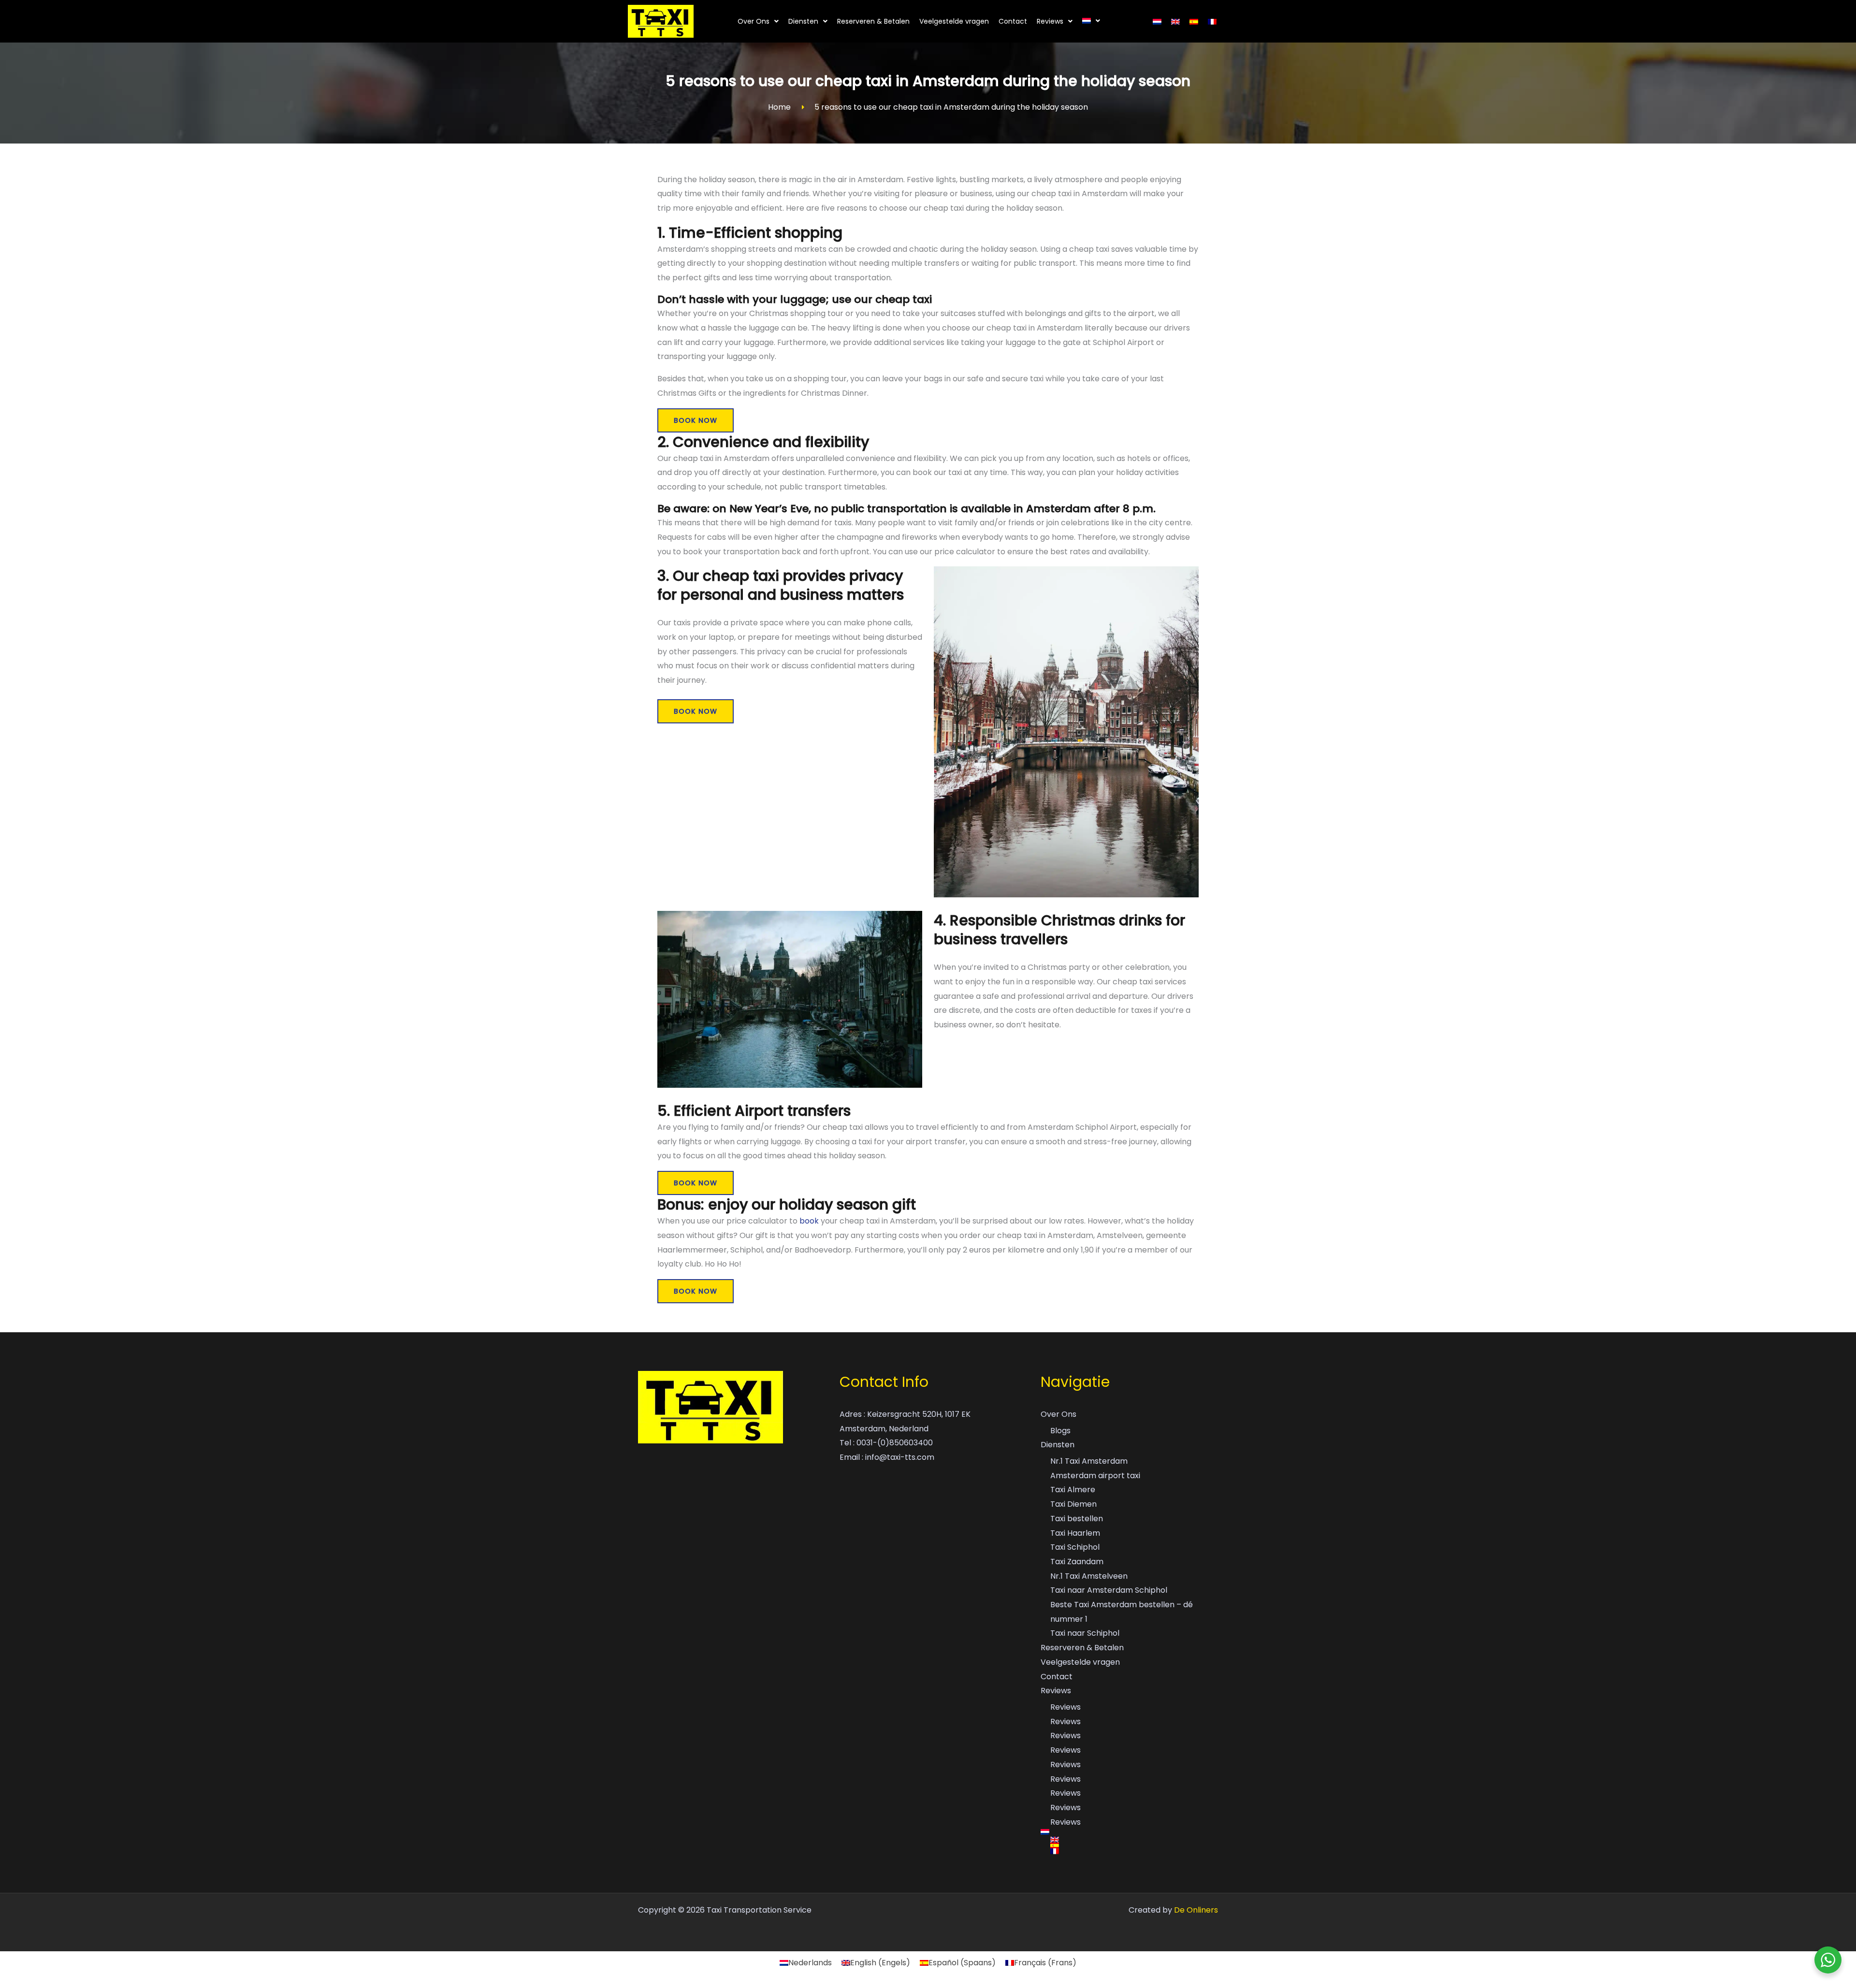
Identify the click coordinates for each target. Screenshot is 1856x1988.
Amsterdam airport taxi (1095, 1476)
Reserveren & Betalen (873, 21)
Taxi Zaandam (1077, 1562)
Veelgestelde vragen (954, 21)
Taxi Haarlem (1075, 1533)
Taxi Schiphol (1075, 1547)
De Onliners (1196, 1910)
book (810, 1221)
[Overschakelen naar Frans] (1212, 22)
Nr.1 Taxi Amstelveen (1089, 1576)
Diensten (803, 21)
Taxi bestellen (1077, 1519)
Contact (1013, 21)
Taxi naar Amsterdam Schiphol (1109, 1590)
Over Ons (754, 21)
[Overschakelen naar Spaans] (1194, 22)
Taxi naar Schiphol (1085, 1633)
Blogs (1060, 1431)
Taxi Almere (1073, 1490)
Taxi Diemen (1073, 1504)
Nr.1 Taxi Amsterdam (1089, 1461)
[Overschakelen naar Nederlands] (1157, 22)
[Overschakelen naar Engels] (1175, 22)
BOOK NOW (696, 420)
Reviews (1050, 21)
